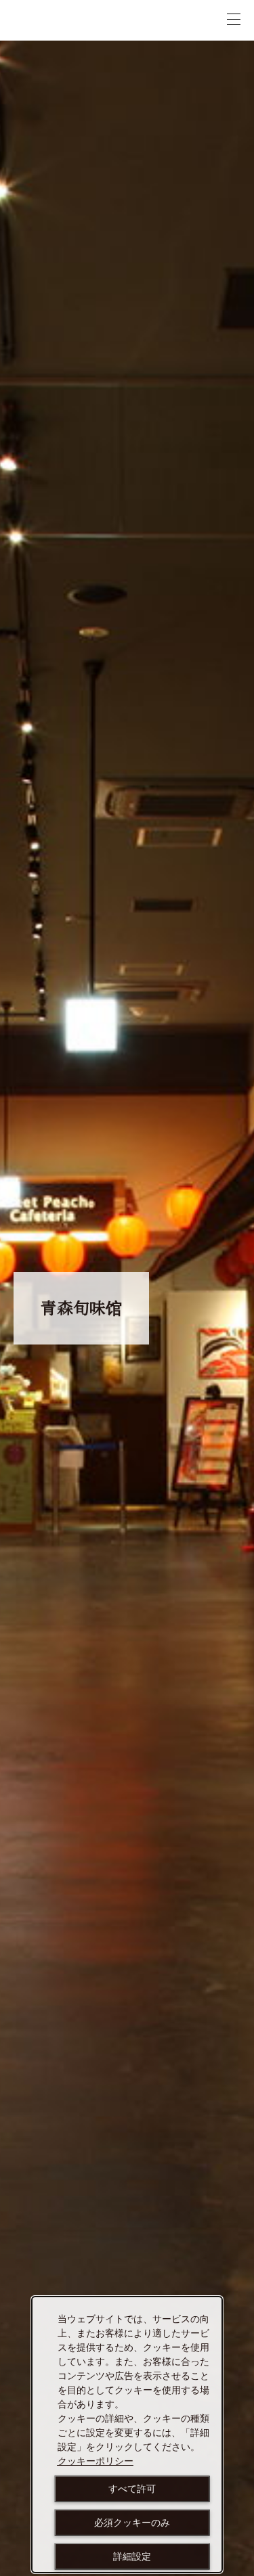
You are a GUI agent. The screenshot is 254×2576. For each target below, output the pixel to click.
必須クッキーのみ (132, 2523)
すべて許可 (132, 2489)
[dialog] (127, 2435)
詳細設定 (132, 2556)
